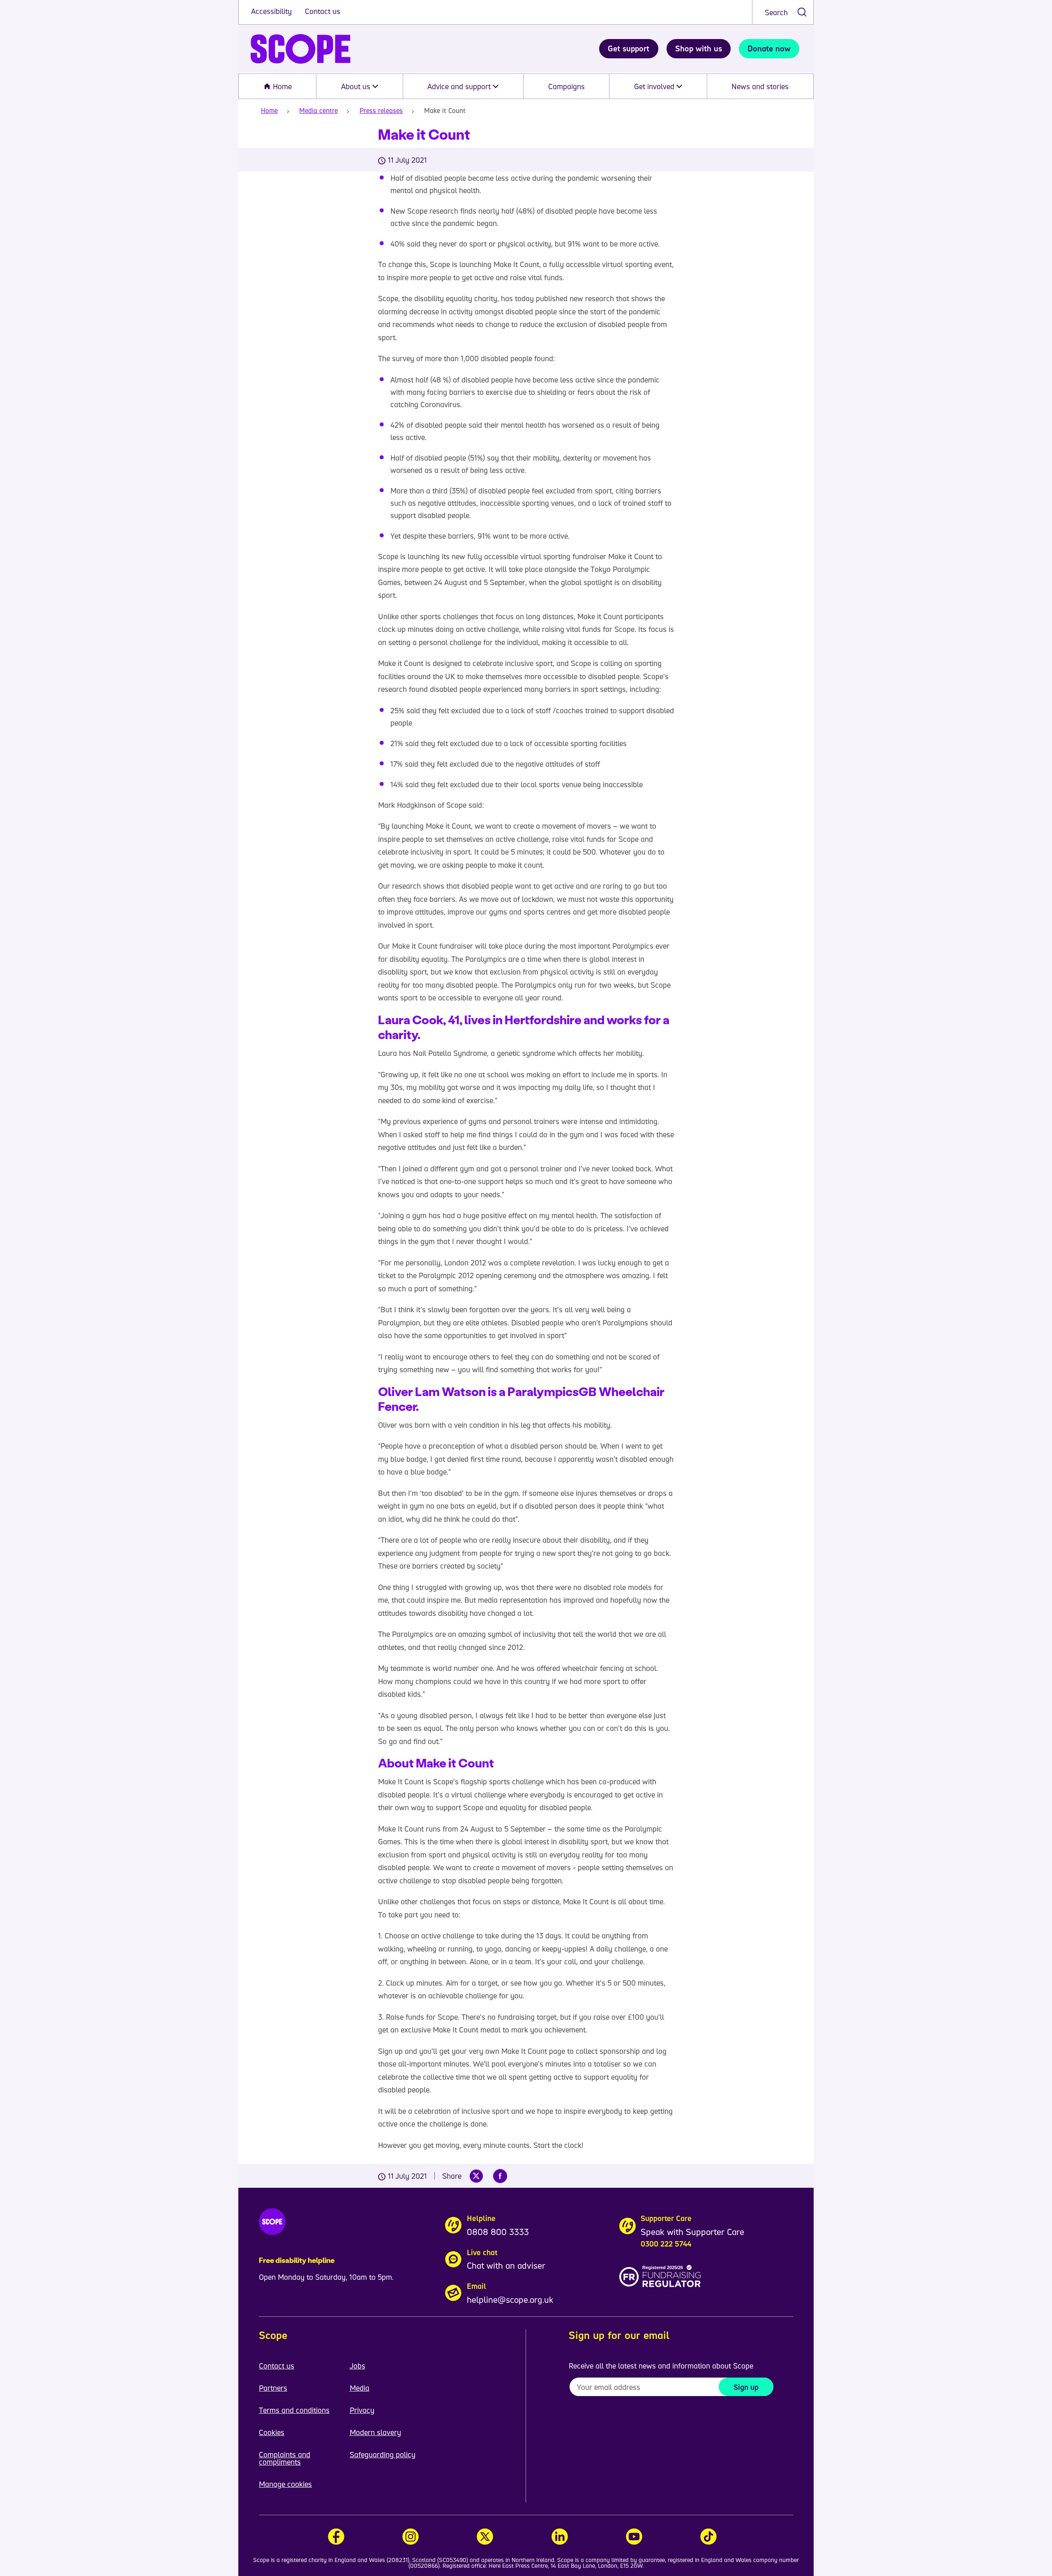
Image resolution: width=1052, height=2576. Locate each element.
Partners (273, 2388)
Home (281, 86)
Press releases (381, 111)
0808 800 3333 (498, 2232)
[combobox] (783, 12)
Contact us (323, 11)
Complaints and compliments (285, 2458)
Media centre (318, 111)
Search (776, 12)
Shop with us (699, 48)
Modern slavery (375, 2432)
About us (357, 86)
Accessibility (272, 11)
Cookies (272, 2432)
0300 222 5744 (666, 2244)
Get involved (655, 86)
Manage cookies (285, 2484)
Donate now (769, 48)
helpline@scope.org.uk (510, 2300)
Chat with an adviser (506, 2265)
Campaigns (566, 86)
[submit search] (802, 12)
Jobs (358, 2366)
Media (360, 2388)
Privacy (362, 2410)
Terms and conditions (294, 2410)
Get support (629, 48)
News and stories (760, 86)
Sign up (746, 2387)
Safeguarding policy (383, 2454)
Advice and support (460, 86)
